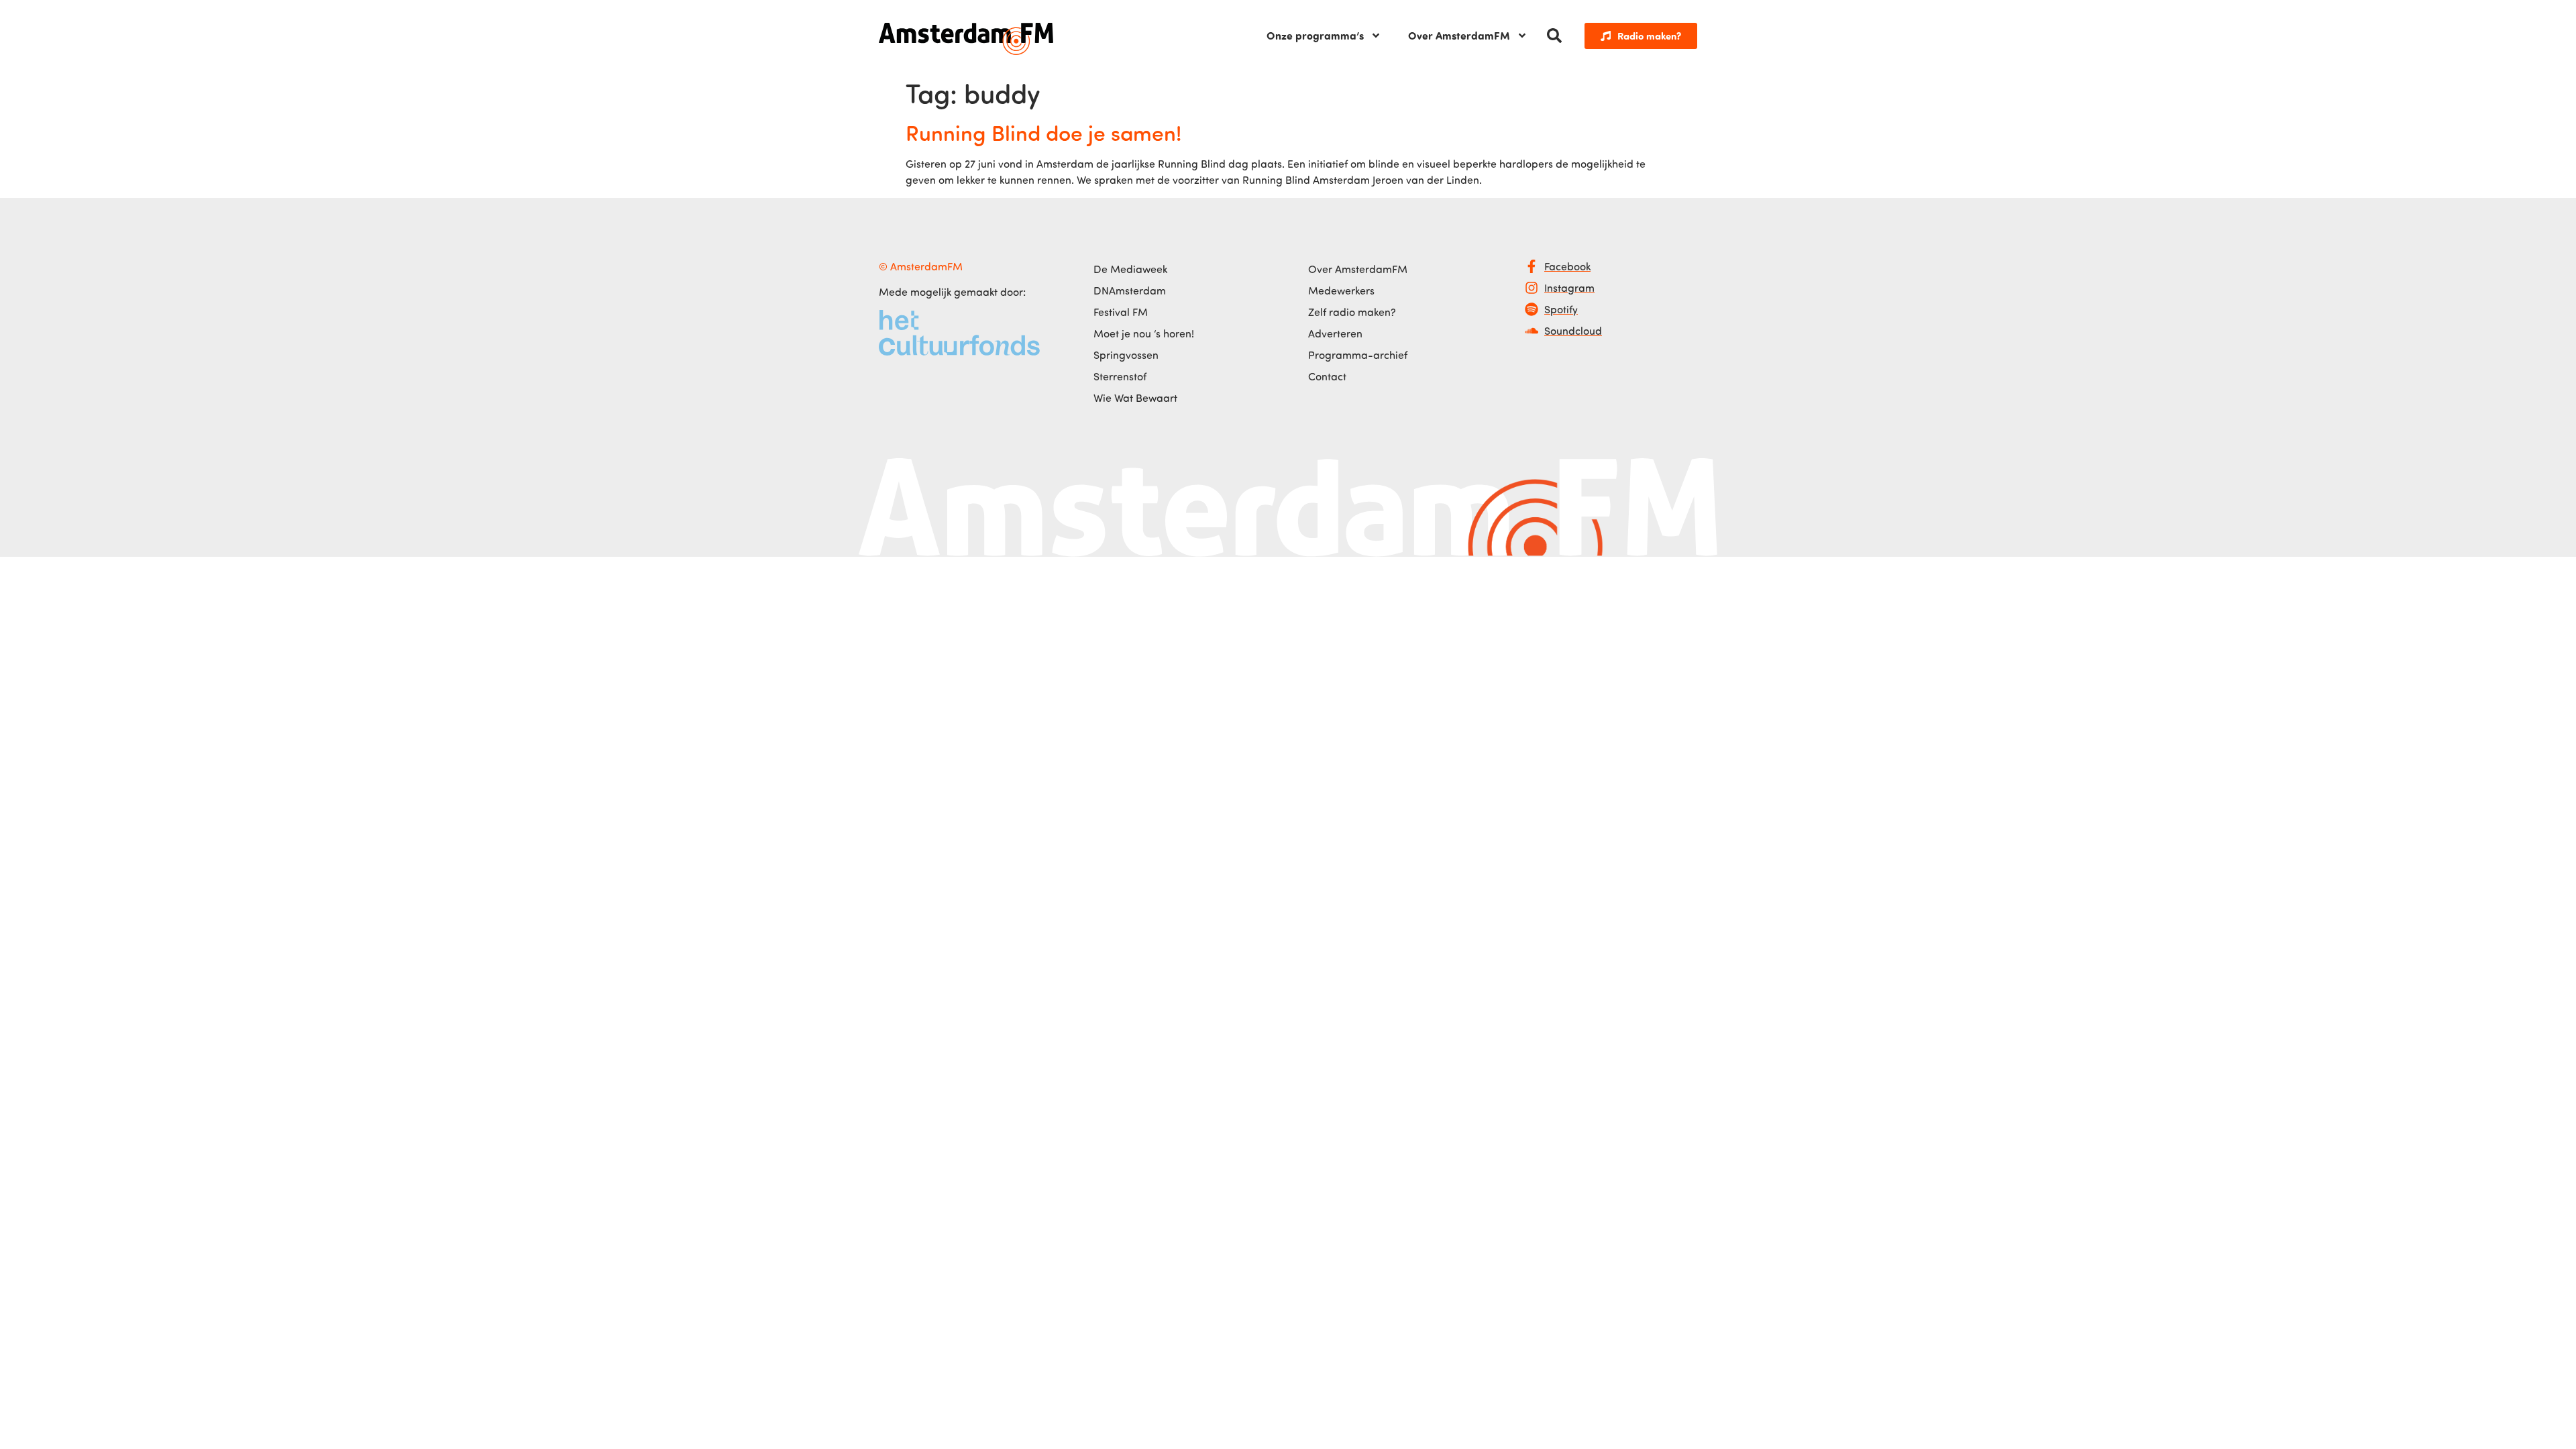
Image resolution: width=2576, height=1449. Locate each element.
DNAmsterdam (1130, 290)
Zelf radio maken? (1352, 312)
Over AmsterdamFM (1459, 35)
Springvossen (1126, 355)
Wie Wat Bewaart (1135, 398)
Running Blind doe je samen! (1043, 132)
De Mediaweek (1130, 269)
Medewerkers (1341, 290)
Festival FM (1121, 312)
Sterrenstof (1120, 376)
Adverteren (1335, 333)
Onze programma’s (1315, 35)
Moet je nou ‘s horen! (1144, 333)
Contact (1327, 376)
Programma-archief (1358, 355)
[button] (1554, 36)
